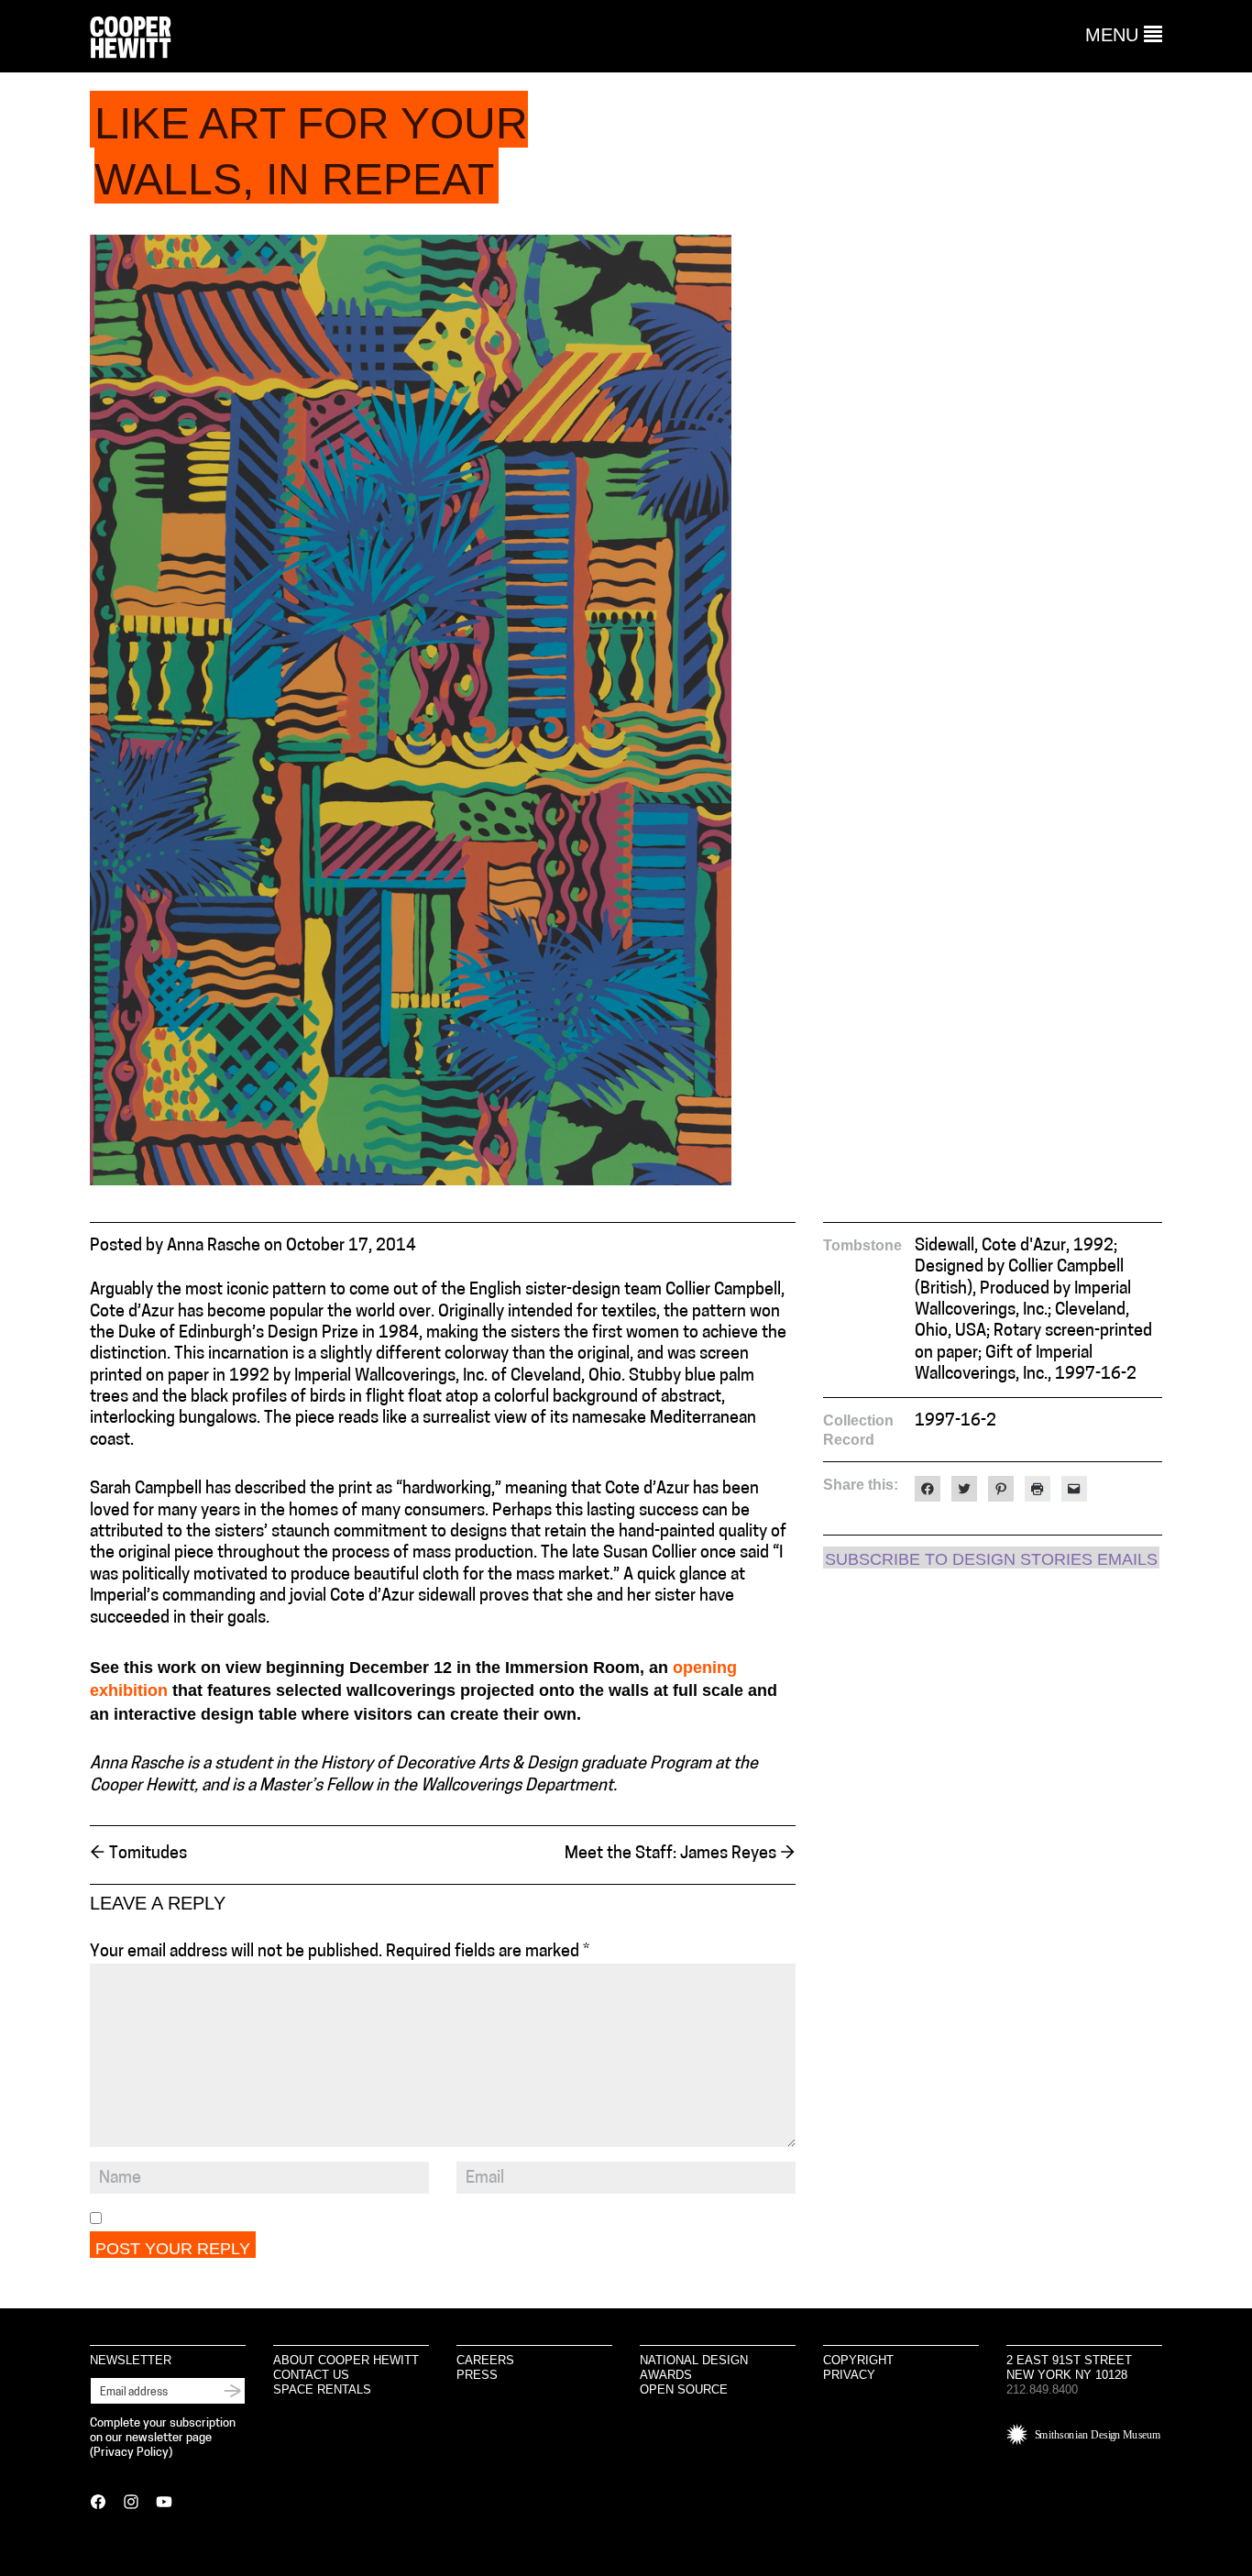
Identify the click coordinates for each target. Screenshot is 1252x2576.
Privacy (849, 2375)
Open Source (684, 2389)
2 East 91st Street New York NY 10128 (1069, 2367)
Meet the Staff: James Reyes (680, 1855)
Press (477, 2375)
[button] (1124, 35)
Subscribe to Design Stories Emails (991, 1559)
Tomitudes (138, 1855)
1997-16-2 (955, 1422)
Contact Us (311, 2375)
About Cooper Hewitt (346, 2360)
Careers (485, 2360)
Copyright (858, 2360)
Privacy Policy (131, 2453)
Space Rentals (322, 2389)
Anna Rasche (214, 1247)
